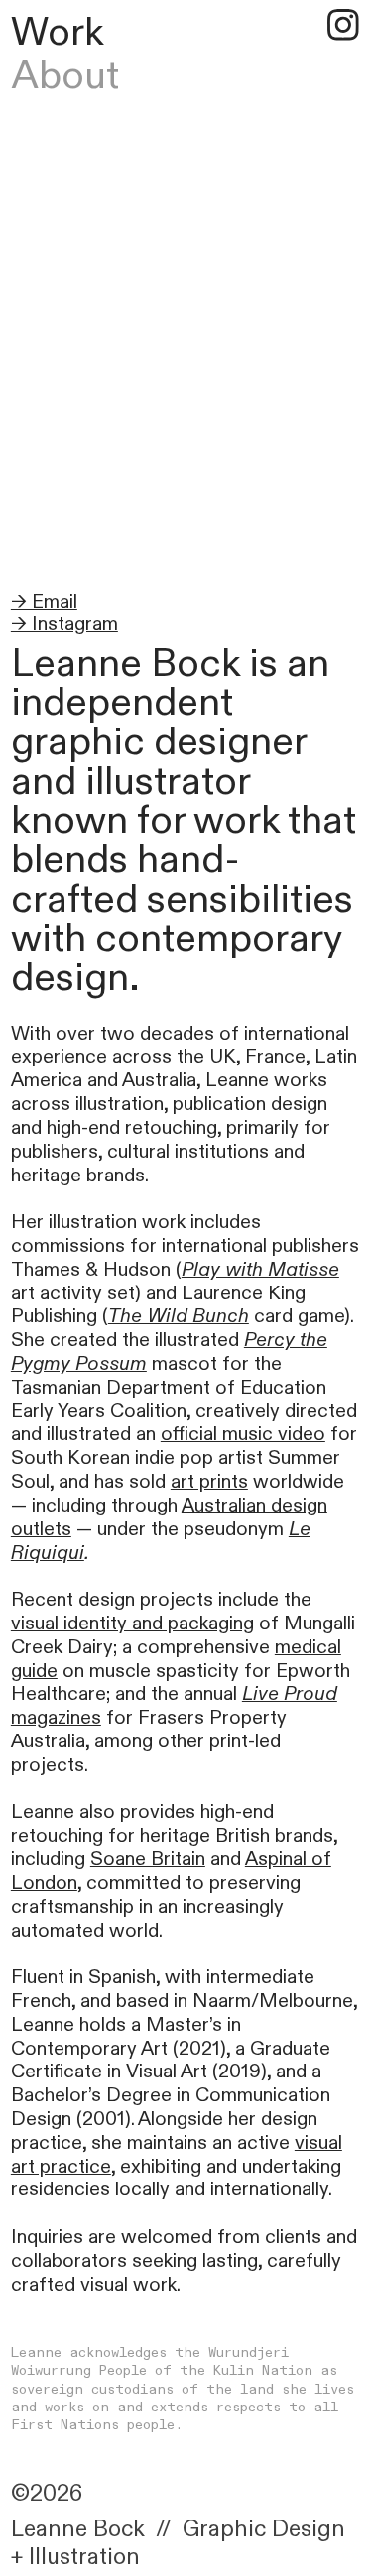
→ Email (44, 602)
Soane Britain (148, 1859)
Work (58, 33)
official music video (243, 1434)
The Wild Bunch (179, 1316)
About (65, 76)
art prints (209, 1482)
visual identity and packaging (132, 1624)
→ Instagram (64, 624)
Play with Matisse (260, 1270)
